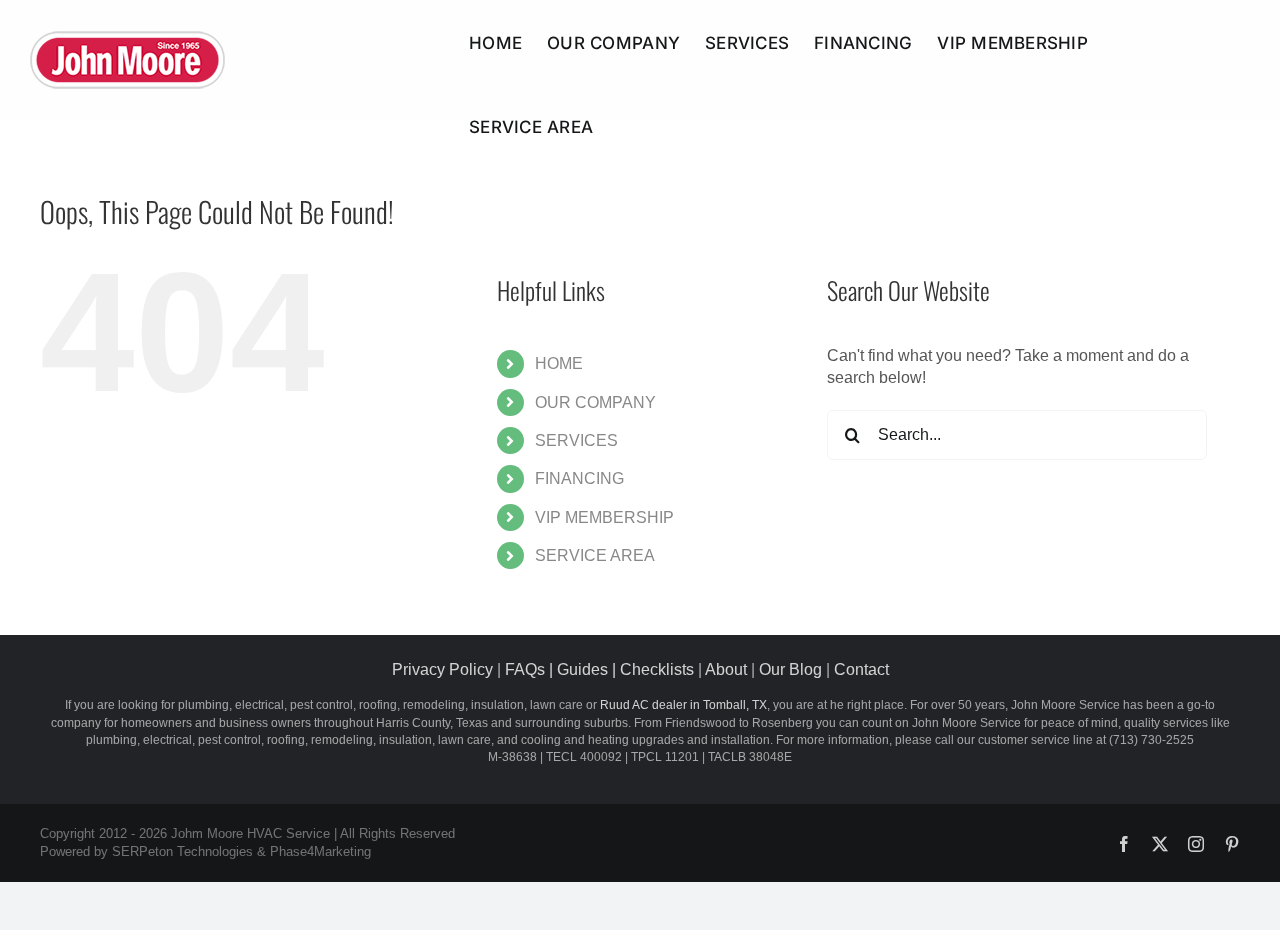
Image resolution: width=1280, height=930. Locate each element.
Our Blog (790, 669)
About (726, 669)
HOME (559, 363)
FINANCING (579, 478)
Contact (861, 669)
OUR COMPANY (595, 402)
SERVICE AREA (595, 555)
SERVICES (576, 440)
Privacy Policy (442, 669)
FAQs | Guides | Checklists (599, 669)
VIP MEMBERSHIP (604, 517)
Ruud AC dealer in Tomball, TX (683, 705)
